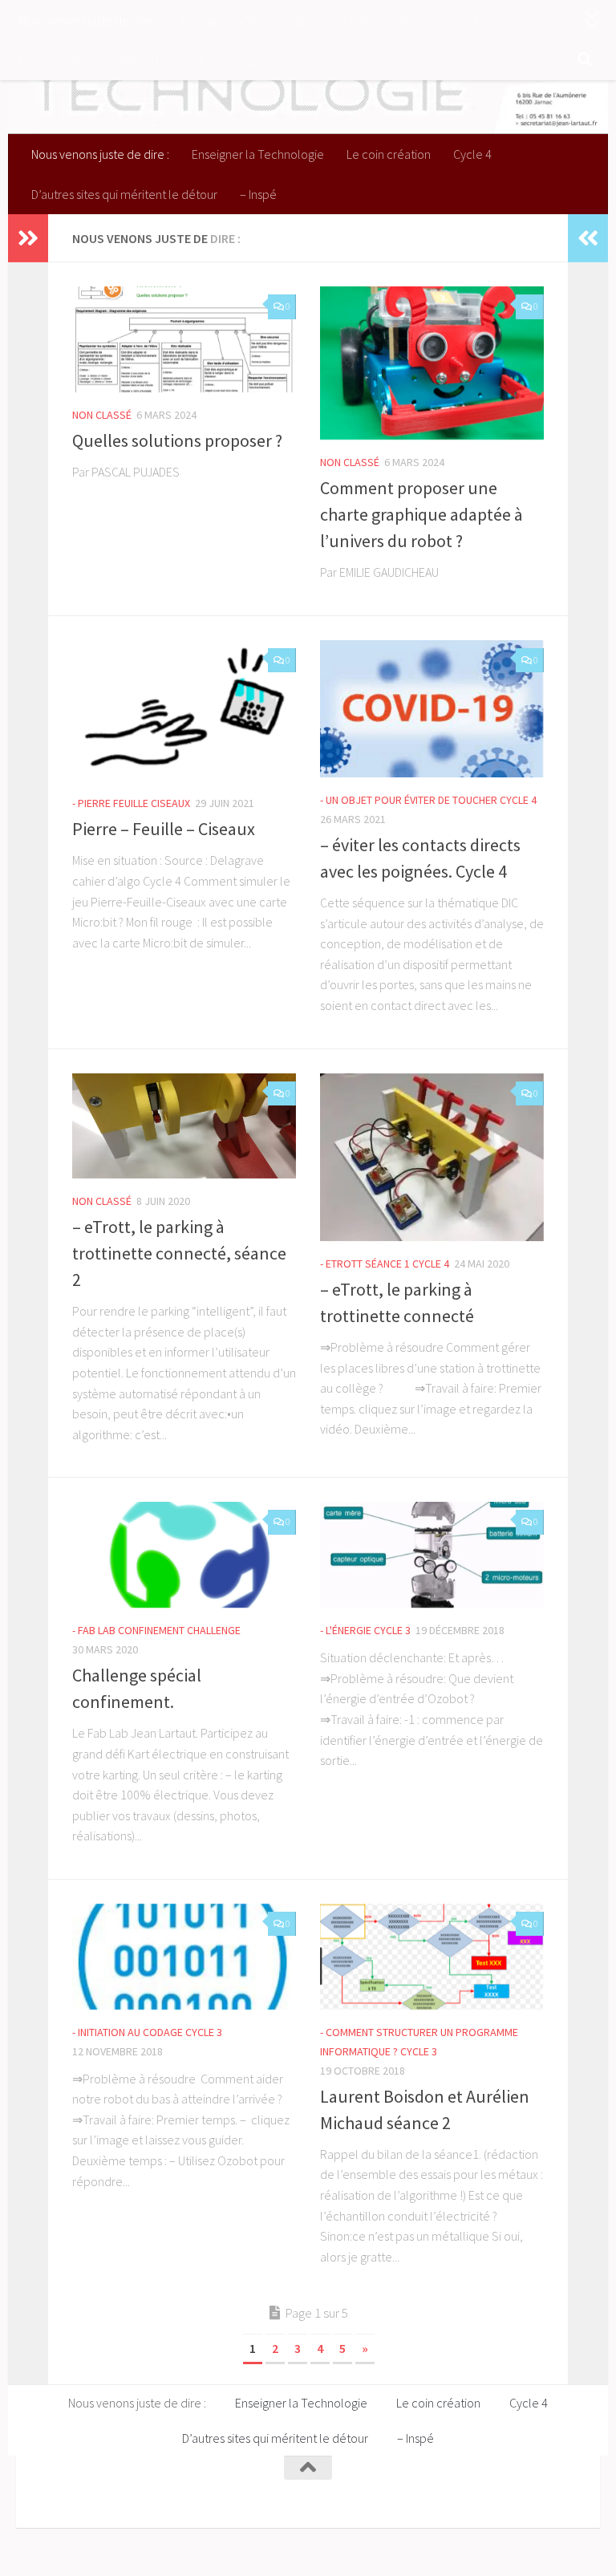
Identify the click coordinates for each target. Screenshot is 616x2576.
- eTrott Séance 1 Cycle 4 (385, 1264)
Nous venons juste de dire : (88, 20)
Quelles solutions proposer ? (177, 440)
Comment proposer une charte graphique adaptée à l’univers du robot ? (421, 514)
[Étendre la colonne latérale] (28, 238)
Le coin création (377, 20)
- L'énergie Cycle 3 (365, 1630)
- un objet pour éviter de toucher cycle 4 (428, 800)
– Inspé (246, 60)
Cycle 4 (460, 20)
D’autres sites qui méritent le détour (112, 60)
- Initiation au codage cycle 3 (147, 2032)
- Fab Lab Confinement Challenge (156, 1630)
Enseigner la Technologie (246, 20)
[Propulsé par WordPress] (146, 2494)
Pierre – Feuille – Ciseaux (164, 829)
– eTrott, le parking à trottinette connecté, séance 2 (179, 1253)
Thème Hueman (241, 2494)
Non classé (102, 415)
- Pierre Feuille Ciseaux (131, 803)
